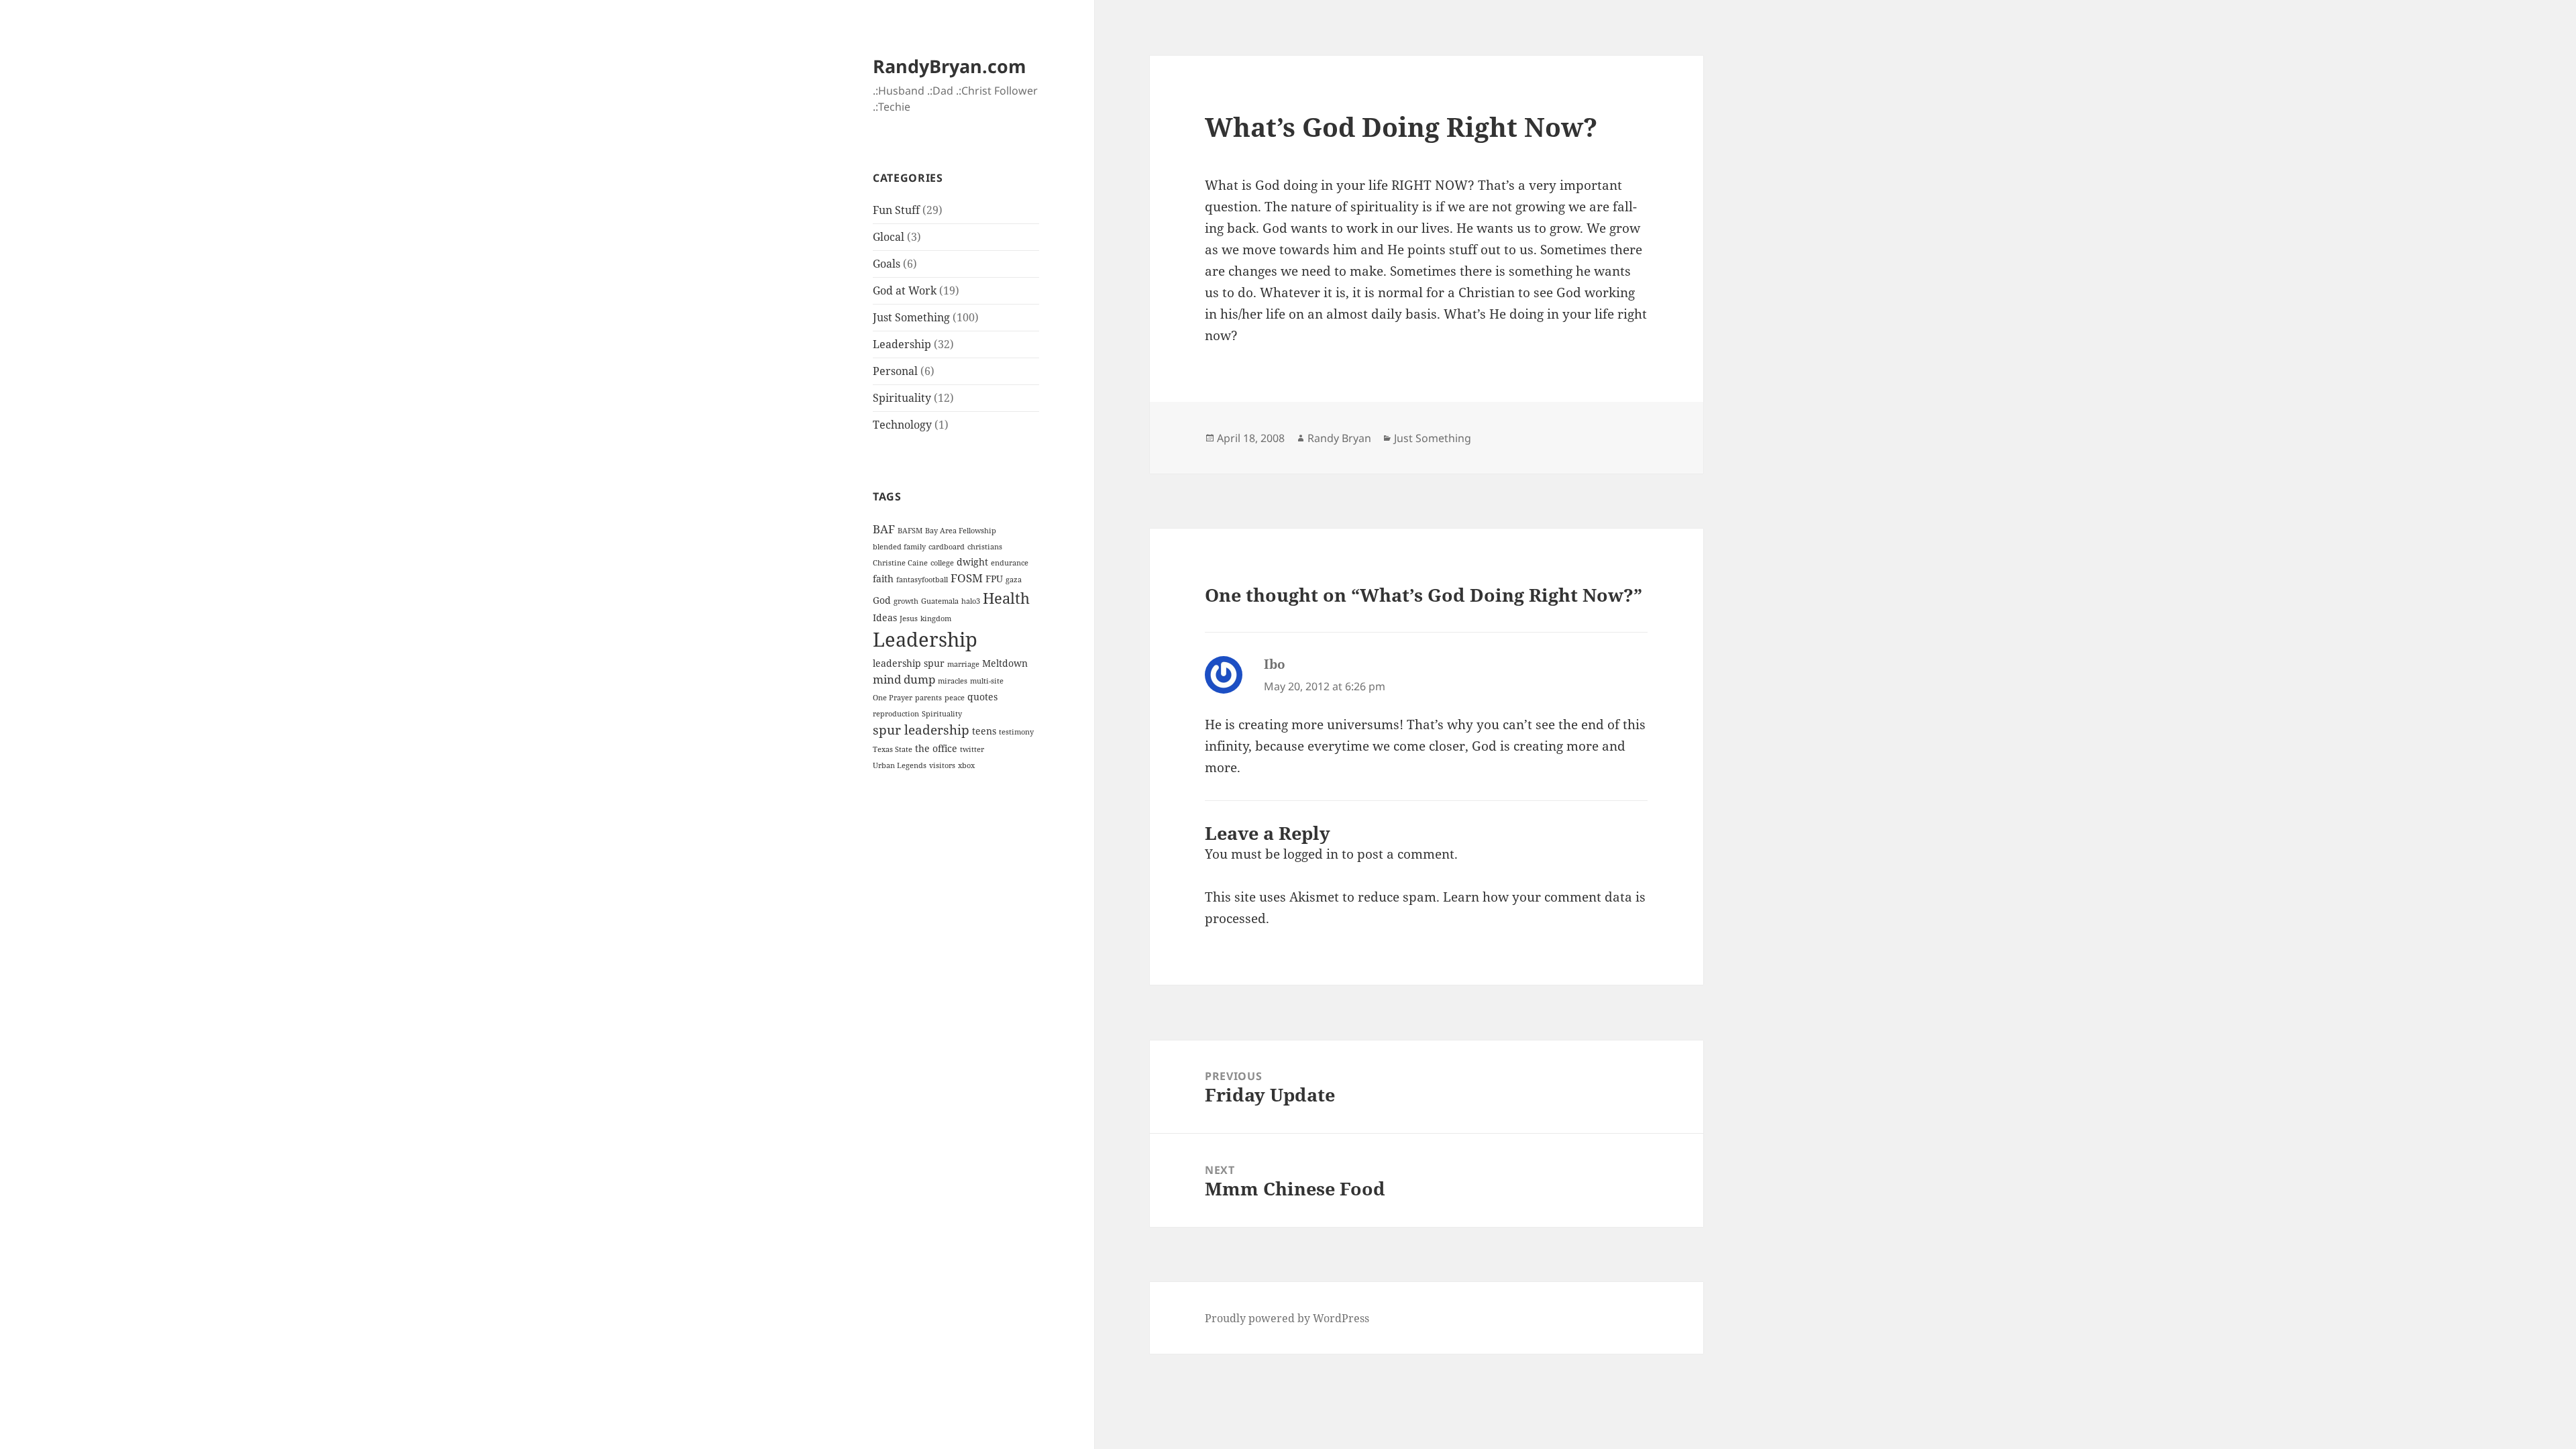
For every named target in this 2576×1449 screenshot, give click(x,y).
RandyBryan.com (950, 66)
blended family (899, 547)
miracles (953, 681)
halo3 (971, 601)
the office (936, 748)
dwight (972, 562)
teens (984, 731)
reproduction (896, 714)
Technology (902, 425)
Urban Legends (900, 765)
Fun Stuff (896, 210)
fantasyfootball (922, 580)
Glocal (889, 237)
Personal (895, 371)
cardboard (947, 547)
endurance (1010, 563)
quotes (982, 697)
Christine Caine (900, 563)
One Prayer (893, 698)
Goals (887, 264)
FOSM (967, 578)
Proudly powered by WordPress (1287, 1318)
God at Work (905, 290)
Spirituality (902, 398)
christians (985, 547)
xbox (966, 765)
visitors (942, 765)
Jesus (909, 619)
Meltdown (1005, 663)
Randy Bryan (1339, 438)
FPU (994, 579)
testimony (1016, 732)
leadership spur (909, 663)
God (882, 600)
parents (928, 698)
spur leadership (921, 730)
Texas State (893, 749)
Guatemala (940, 601)
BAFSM (910, 531)
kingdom (936, 619)
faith (883, 579)
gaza (1014, 580)
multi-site (987, 681)
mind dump (904, 679)
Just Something (911, 317)
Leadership (902, 344)
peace (955, 698)
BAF (884, 529)
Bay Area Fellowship (961, 531)
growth (906, 601)
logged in (1311, 854)
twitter (972, 749)
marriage (963, 664)
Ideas (885, 618)
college (942, 563)
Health (1006, 598)
